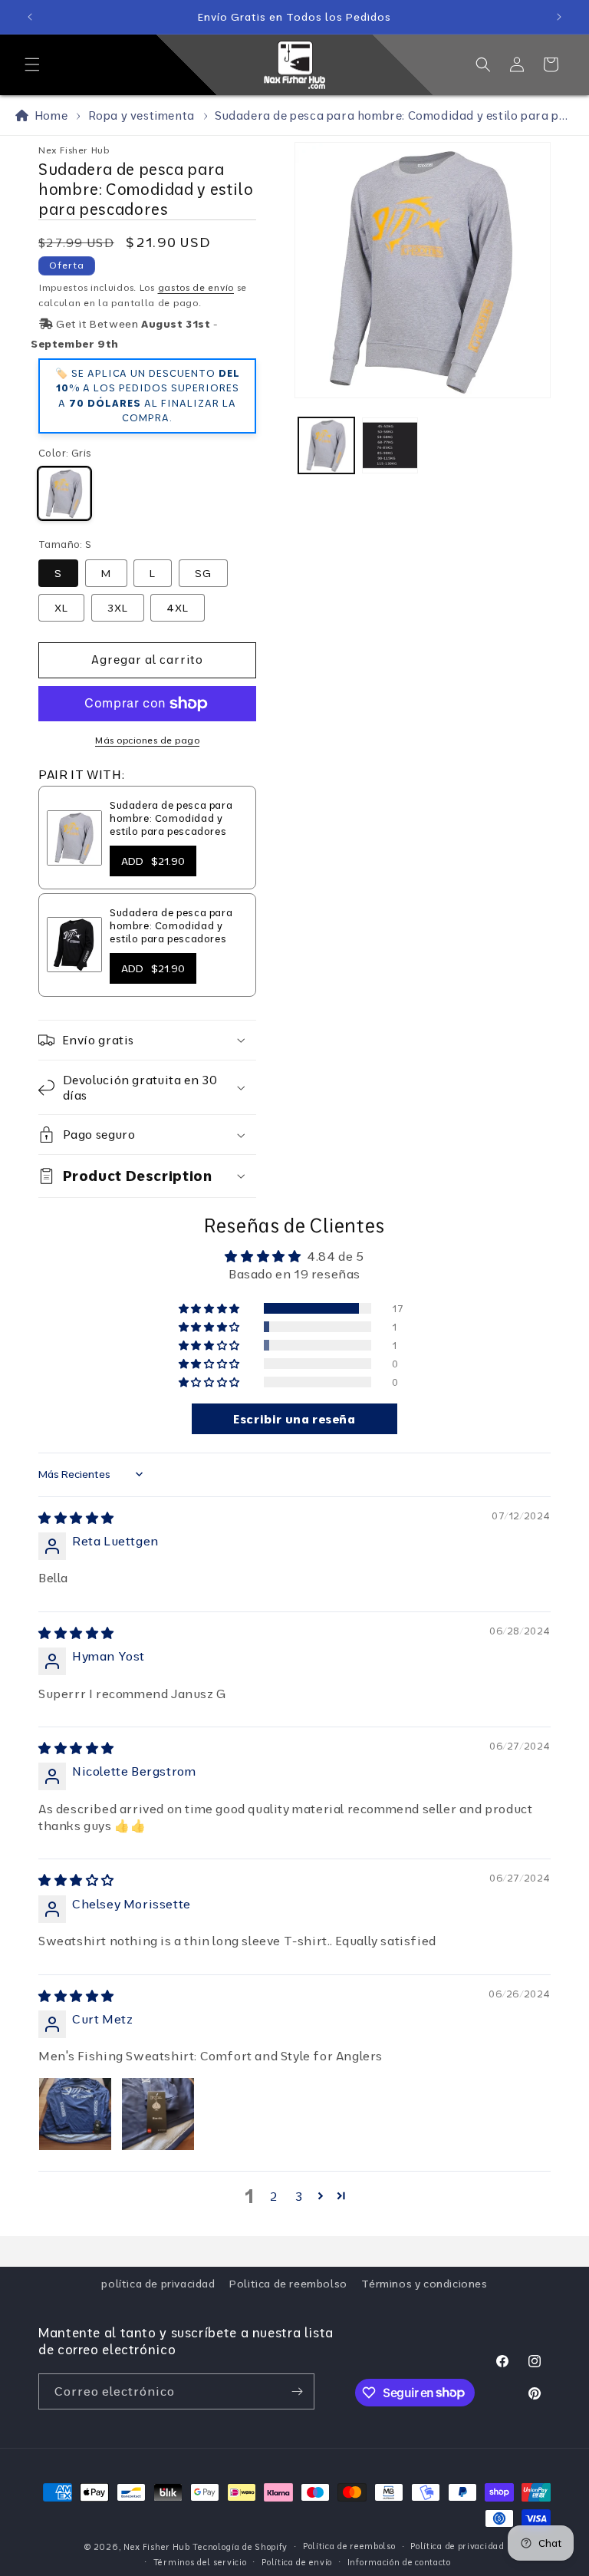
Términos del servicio (200, 2562)
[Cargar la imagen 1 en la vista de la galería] (326, 445)
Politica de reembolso (288, 2284)
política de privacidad (158, 2284)
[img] (76, 1518)
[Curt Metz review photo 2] (158, 2114)
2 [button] (274, 2196)
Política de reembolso (349, 2546)
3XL (118, 608)
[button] (32, 64)
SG (203, 573)
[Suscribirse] (297, 2391)
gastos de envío (196, 287)
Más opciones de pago (147, 740)
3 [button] (299, 2196)
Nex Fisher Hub (157, 2547)
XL (61, 608)
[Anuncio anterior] (30, 17)
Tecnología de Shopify (240, 2547)
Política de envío (297, 2562)
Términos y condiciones (424, 2284)
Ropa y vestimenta (141, 115)
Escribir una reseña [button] (294, 1419)
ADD (153, 861)
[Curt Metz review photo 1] (75, 2114)
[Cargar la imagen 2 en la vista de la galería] (390, 445)
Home (48, 115)
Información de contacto (399, 2562)
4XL (178, 608)
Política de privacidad (457, 2546)
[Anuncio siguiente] (559, 17)
